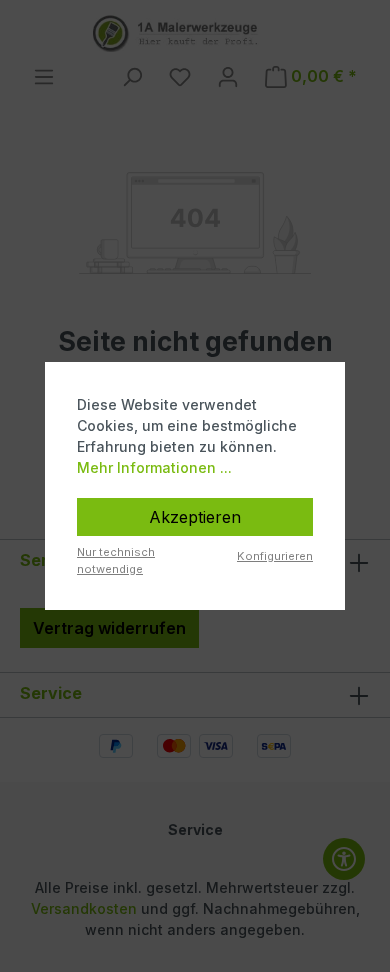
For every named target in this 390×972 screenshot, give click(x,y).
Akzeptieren (195, 517)
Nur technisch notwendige (116, 560)
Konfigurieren (275, 556)
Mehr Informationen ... (154, 467)
